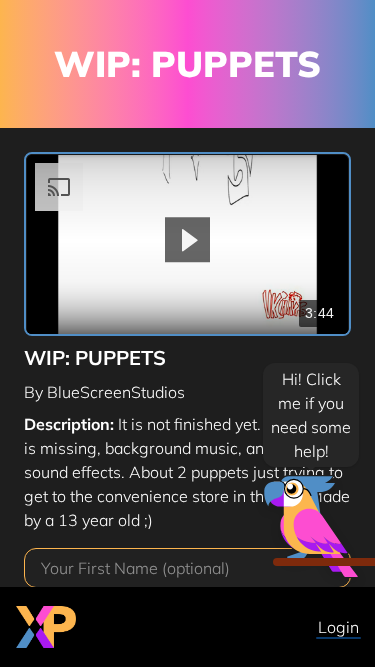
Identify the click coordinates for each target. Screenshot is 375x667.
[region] (187, 245)
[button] (187, 239)
